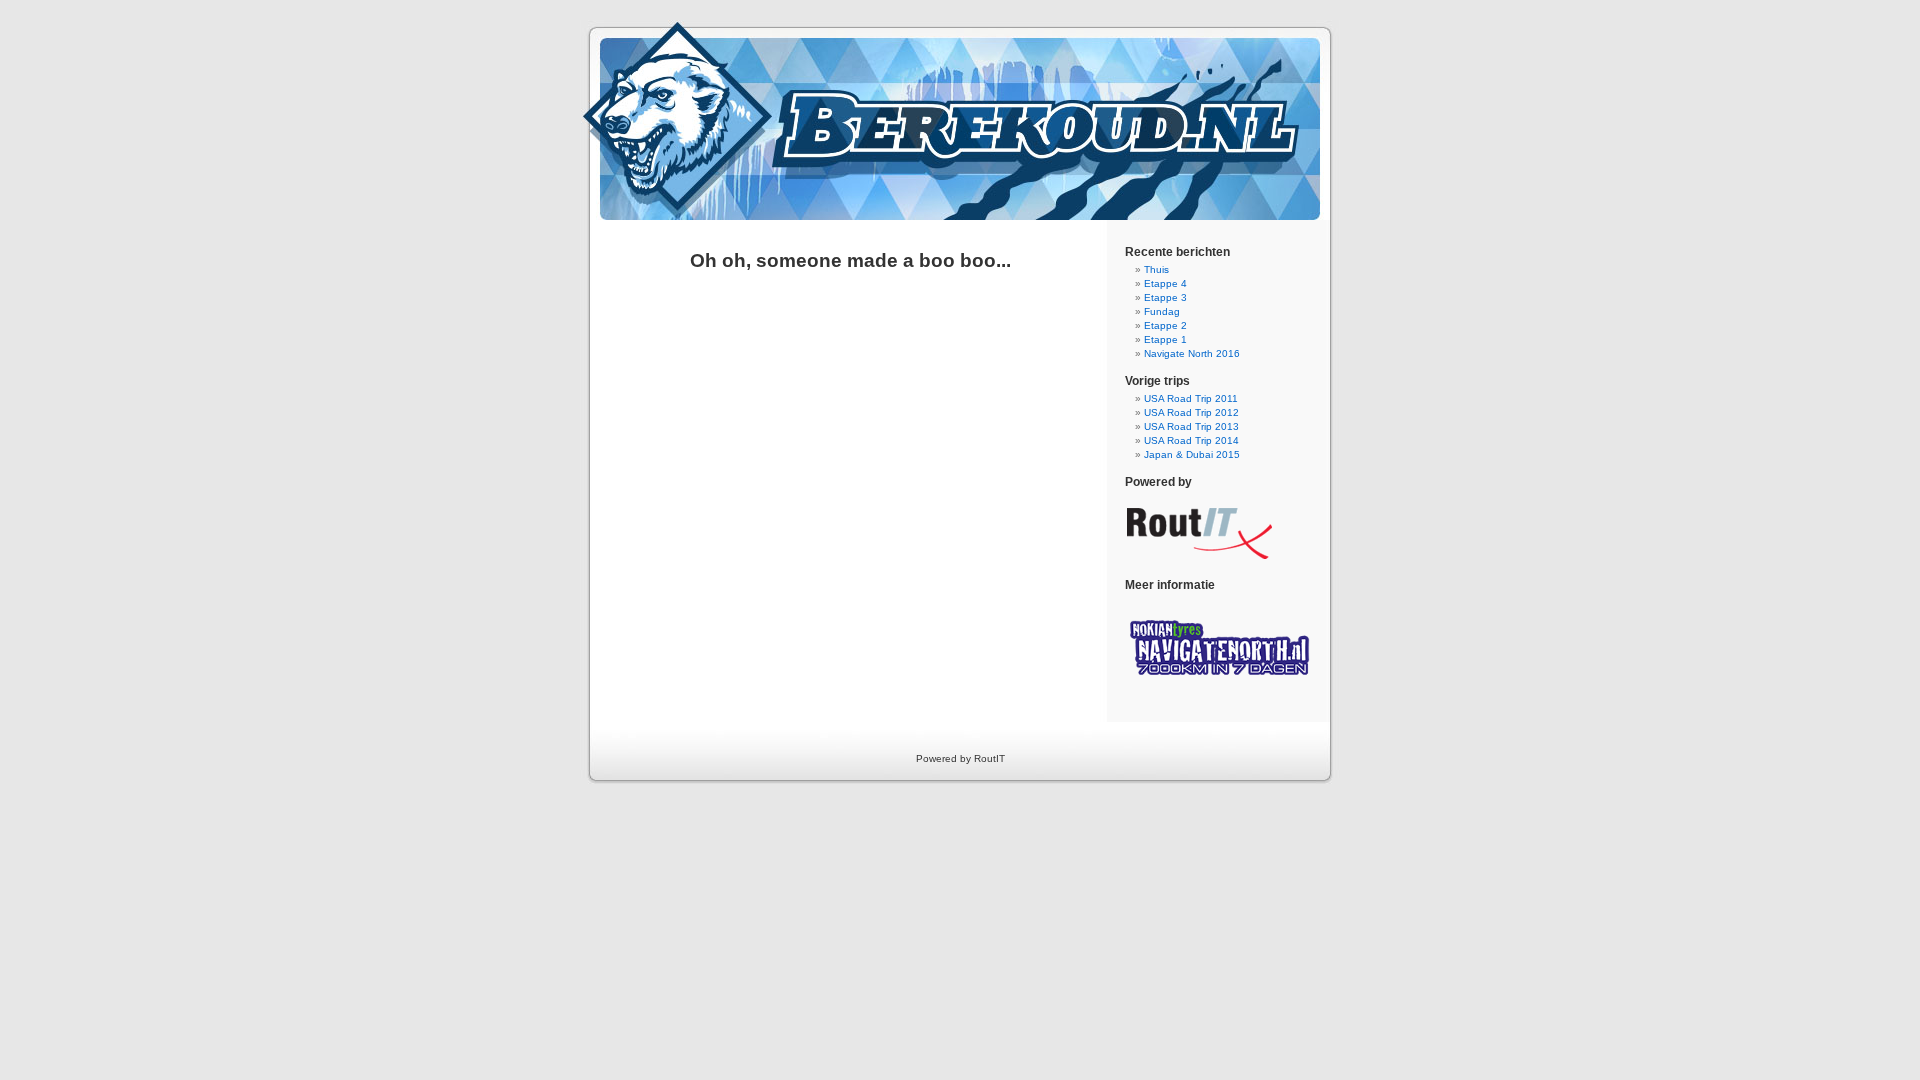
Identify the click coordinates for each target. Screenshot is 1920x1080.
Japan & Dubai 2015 (1192, 454)
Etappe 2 (1165, 325)
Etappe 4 (1165, 283)
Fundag (1162, 311)
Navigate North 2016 (1192, 353)
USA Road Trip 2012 (1191, 412)
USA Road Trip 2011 (1191, 398)
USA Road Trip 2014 (1191, 440)
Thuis (1156, 269)
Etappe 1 (1165, 339)
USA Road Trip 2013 (1191, 426)
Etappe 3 (1165, 297)
